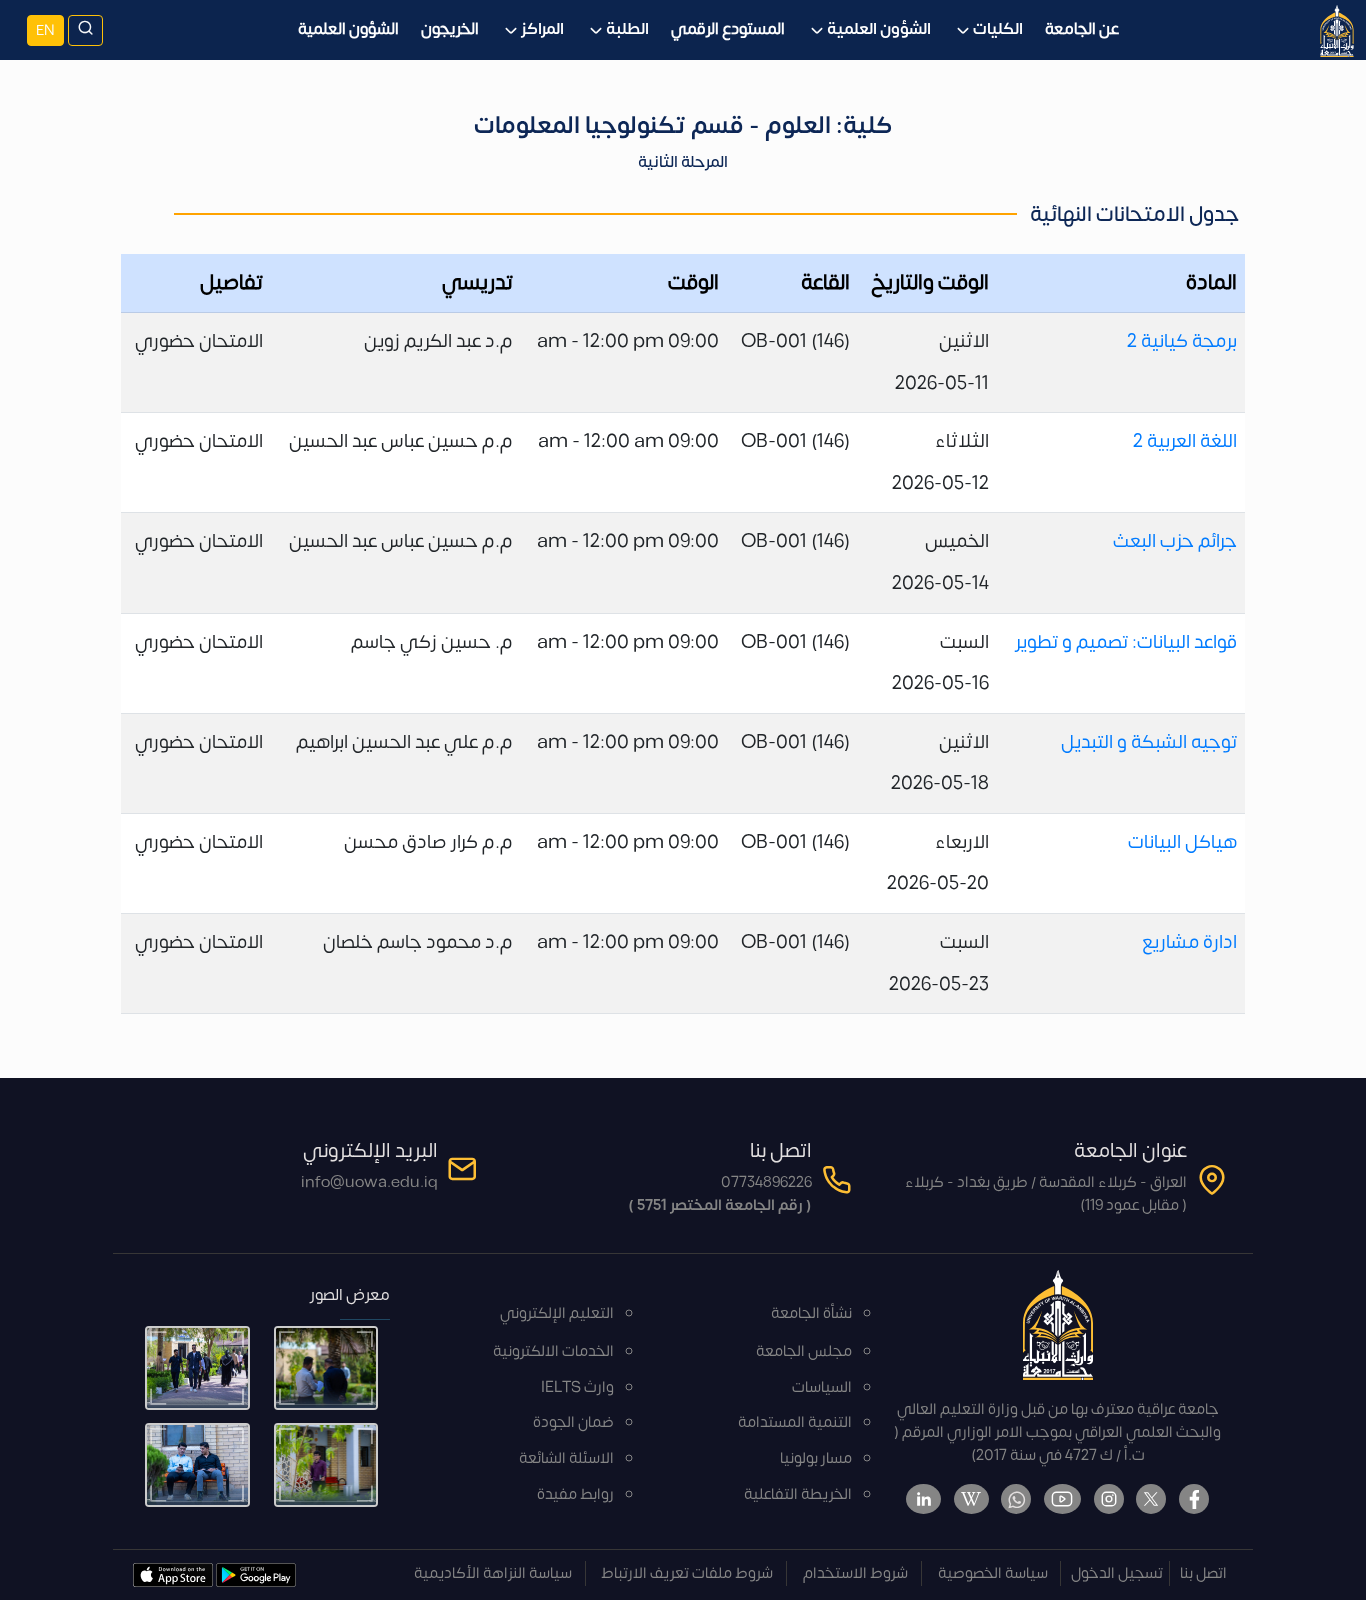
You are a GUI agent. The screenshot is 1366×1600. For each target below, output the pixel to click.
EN (45, 30)
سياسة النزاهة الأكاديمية (493, 1573)
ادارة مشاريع (1189, 942)
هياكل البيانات (1182, 842)
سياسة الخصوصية (993, 1573)
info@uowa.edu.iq (369, 1182)
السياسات (822, 1387)
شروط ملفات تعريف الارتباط (687, 1573)
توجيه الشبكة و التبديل (1149, 742)
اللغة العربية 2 (1185, 441)
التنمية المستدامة (795, 1422)
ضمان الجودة (573, 1422)
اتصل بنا (1203, 1573)
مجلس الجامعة (804, 1351)
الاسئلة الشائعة (566, 1458)
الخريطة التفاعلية (798, 1494)
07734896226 (766, 1182)
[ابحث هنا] (85, 30)
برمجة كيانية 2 (1182, 341)
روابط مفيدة (575, 1494)
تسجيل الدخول (1117, 1573)
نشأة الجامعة (811, 1313)
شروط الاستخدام (855, 1573)
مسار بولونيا (816, 1458)
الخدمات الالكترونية (553, 1351)
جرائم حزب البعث (1175, 541)
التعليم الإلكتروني (557, 1313)
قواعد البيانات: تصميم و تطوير (1126, 642)
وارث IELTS (577, 1387)
